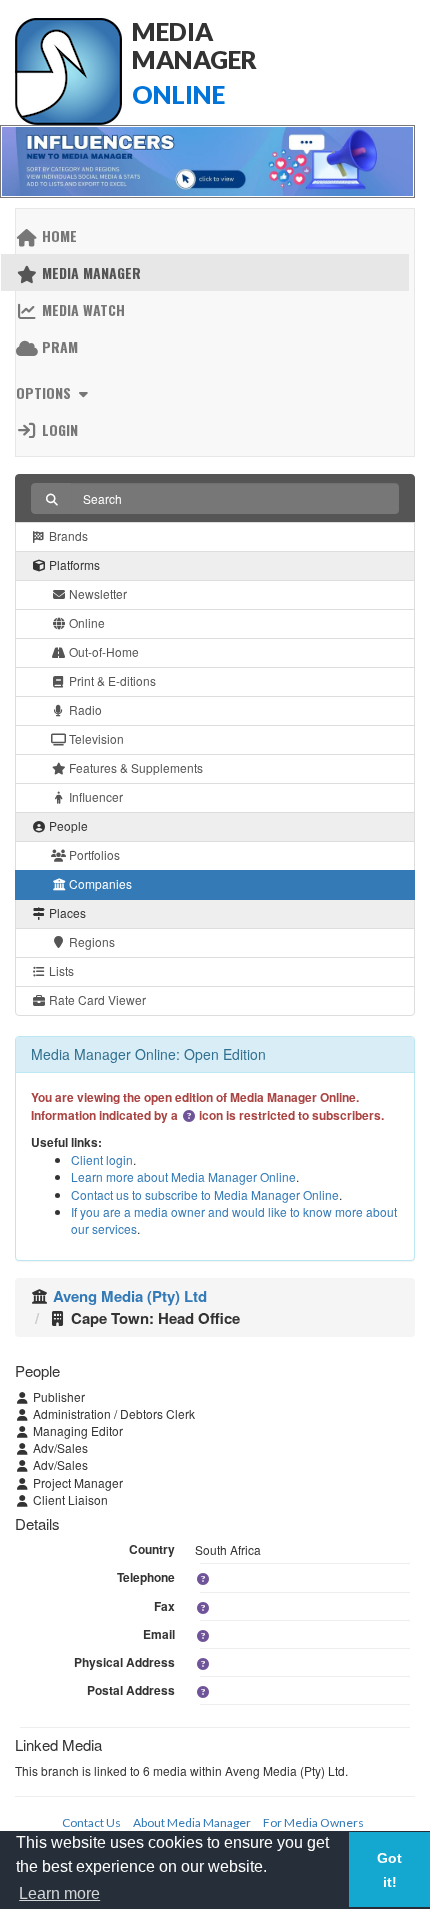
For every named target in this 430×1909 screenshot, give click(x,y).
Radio (84, 709)
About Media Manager (192, 1822)
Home (57, 235)
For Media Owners (313, 1822)
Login (58, 429)
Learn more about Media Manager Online (183, 1176)
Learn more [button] (59, 1893)
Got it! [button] (389, 1870)
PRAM (58, 346)
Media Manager (89, 272)
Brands (67, 535)
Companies (99, 883)
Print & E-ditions (111, 680)
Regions (90, 941)
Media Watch (81, 309)
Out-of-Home (102, 651)
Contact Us (91, 1822)
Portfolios (93, 854)
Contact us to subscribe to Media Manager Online (205, 1194)
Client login (102, 1159)
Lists (60, 970)
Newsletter (96, 593)
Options (45, 392)
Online (85, 622)
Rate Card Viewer (96, 999)
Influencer (94, 796)
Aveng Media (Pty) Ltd (130, 1296)
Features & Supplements (134, 767)
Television (95, 738)
